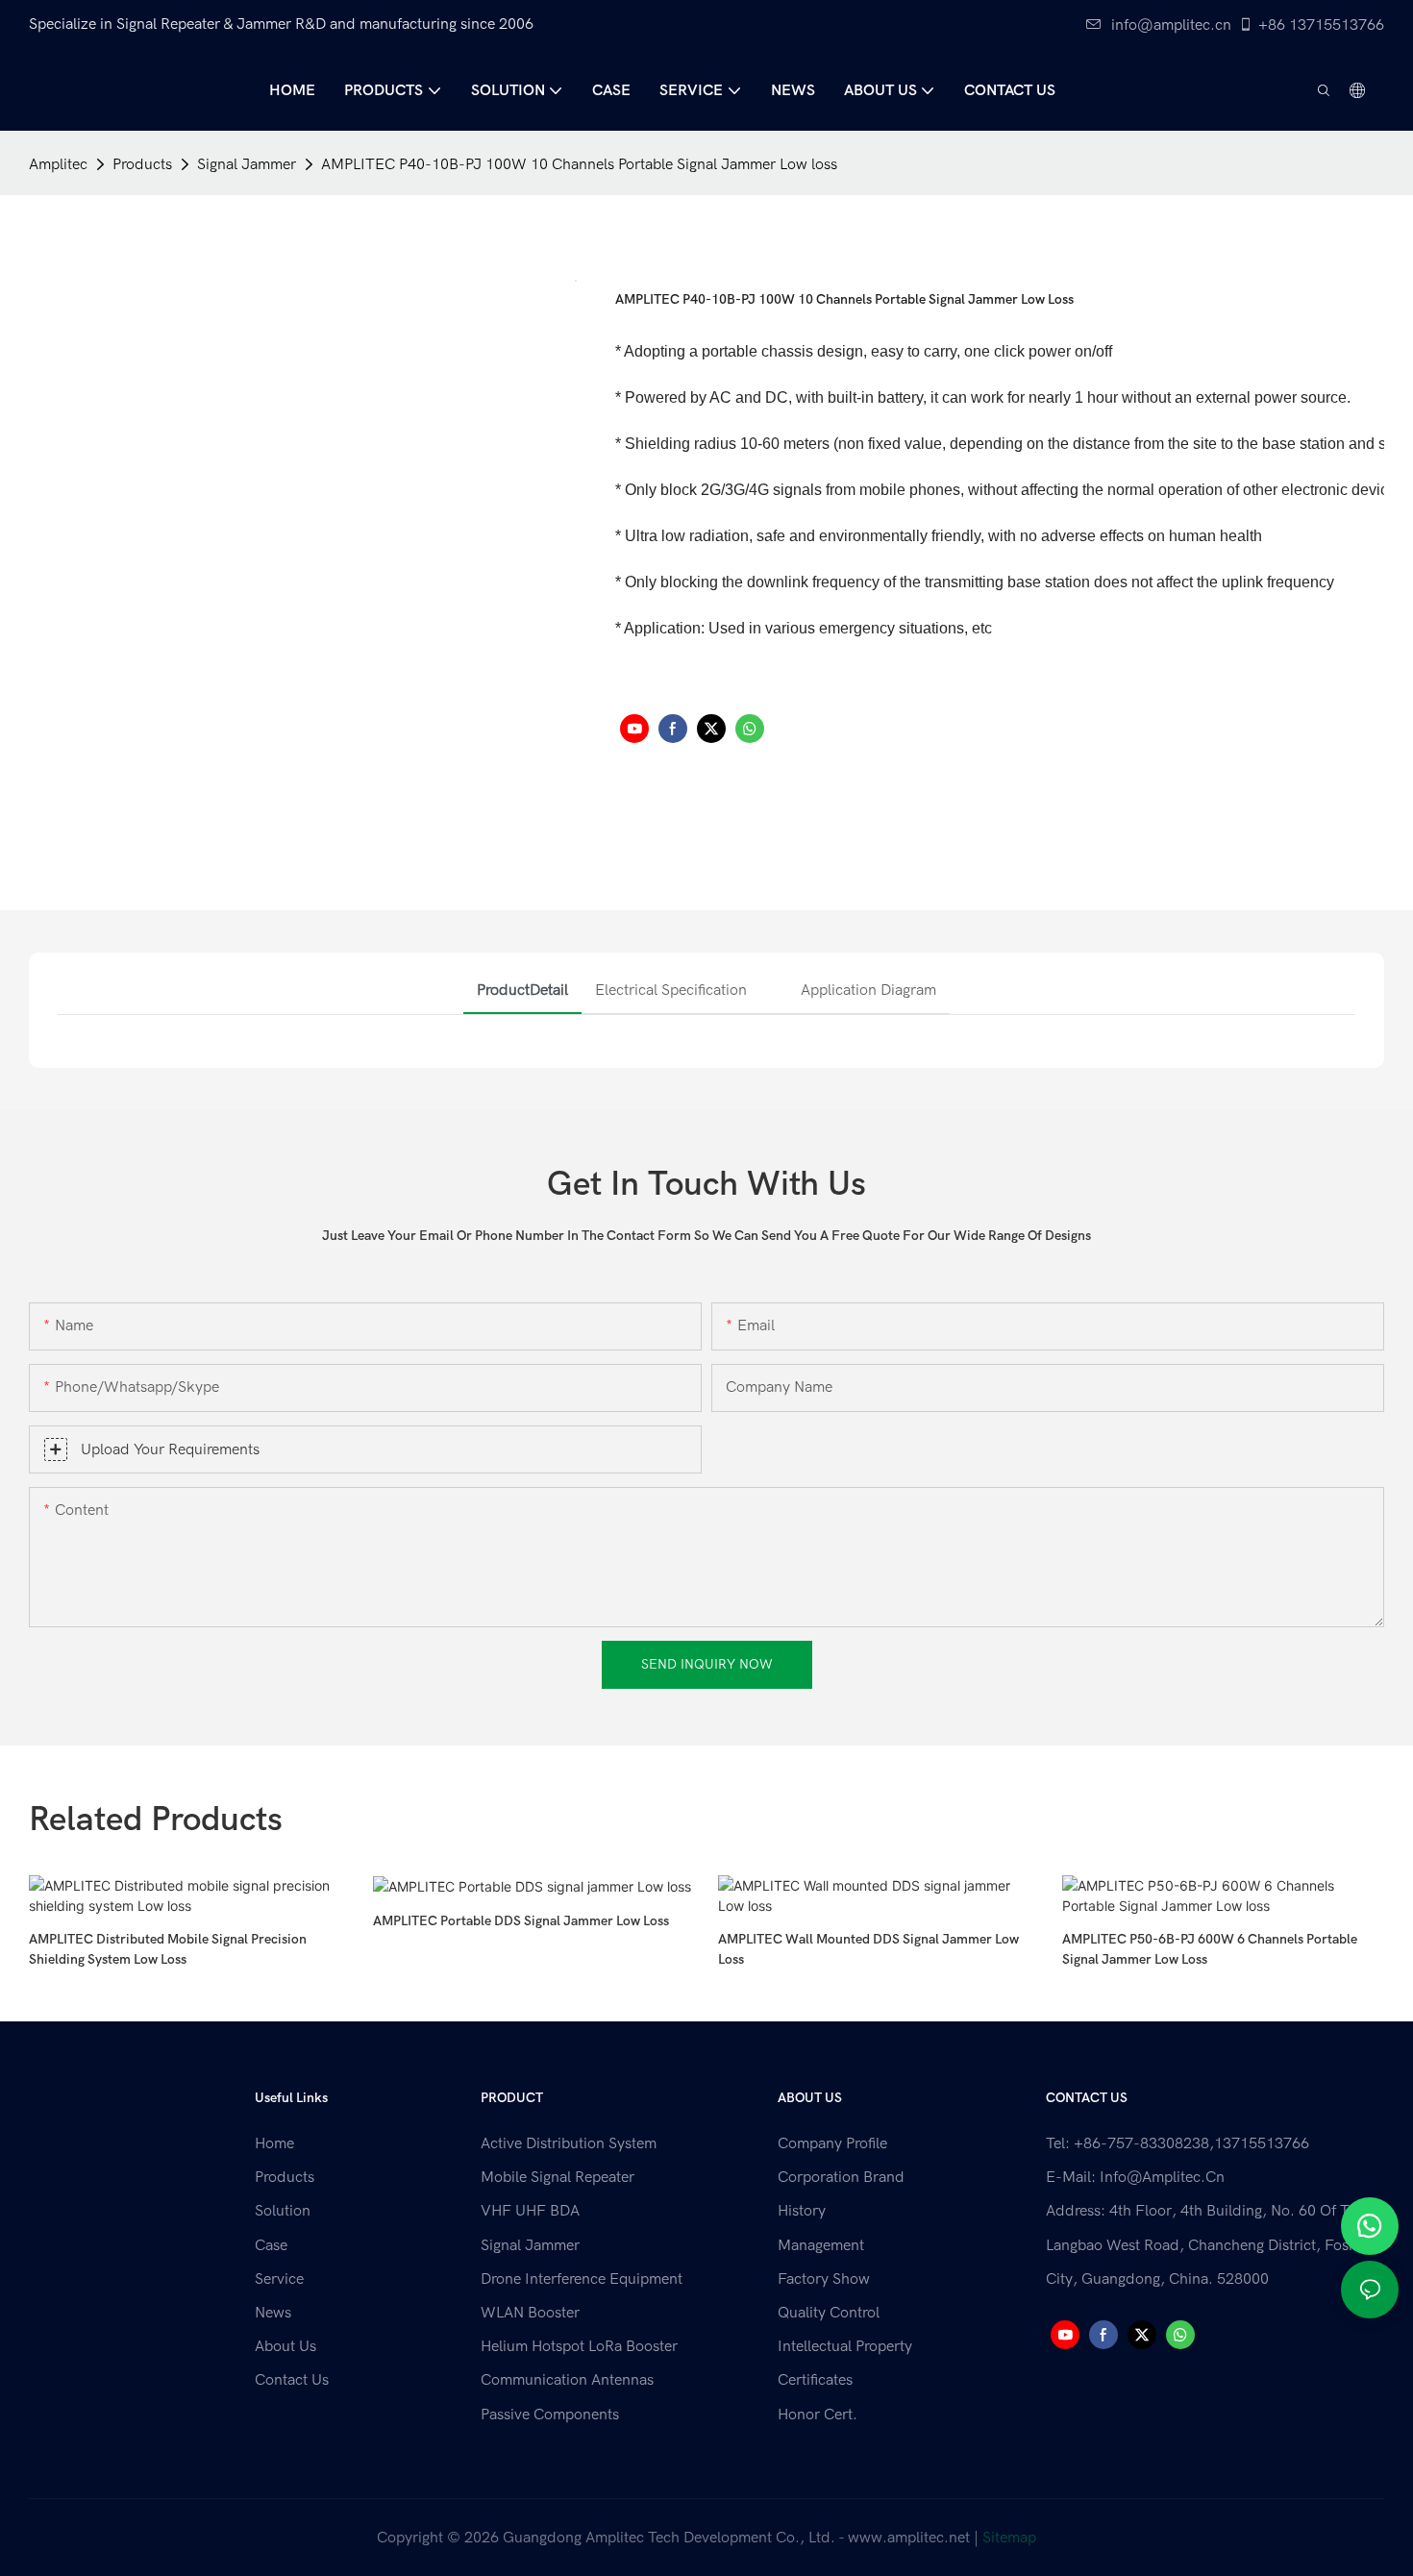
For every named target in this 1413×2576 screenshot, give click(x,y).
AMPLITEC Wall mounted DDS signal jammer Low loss (868, 1949)
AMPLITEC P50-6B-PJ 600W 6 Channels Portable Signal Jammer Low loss (1210, 1949)
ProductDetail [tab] (522, 990)
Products (142, 164)
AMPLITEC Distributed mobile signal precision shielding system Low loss (168, 1949)
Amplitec (58, 164)
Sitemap (1009, 2538)
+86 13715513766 (1321, 25)
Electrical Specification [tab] (671, 990)
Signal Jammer (247, 164)
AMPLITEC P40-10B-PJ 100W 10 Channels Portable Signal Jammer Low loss (579, 164)
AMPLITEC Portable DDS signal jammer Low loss (521, 1921)
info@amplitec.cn (1171, 25)
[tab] (774, 973)
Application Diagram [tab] (868, 990)
